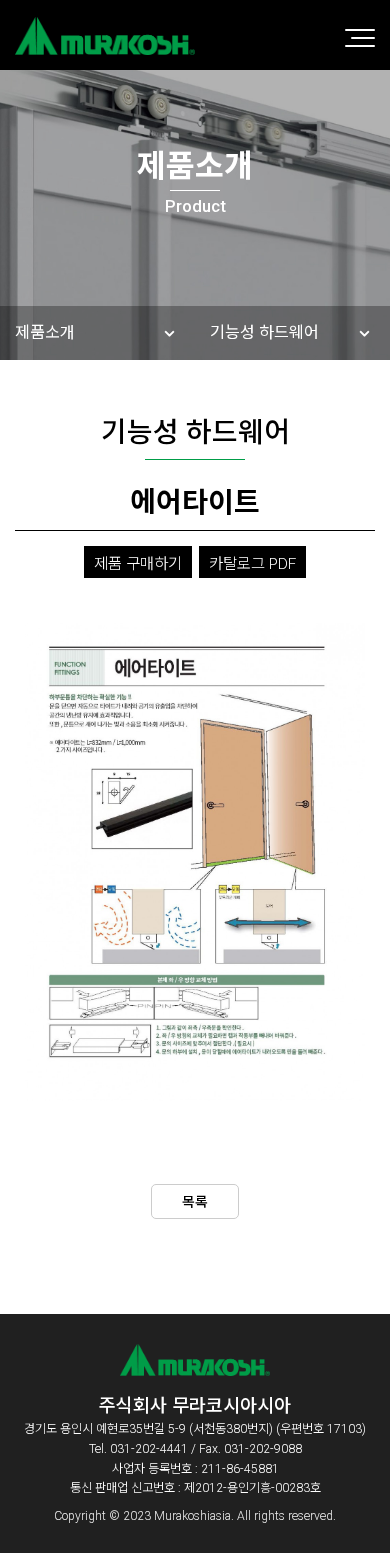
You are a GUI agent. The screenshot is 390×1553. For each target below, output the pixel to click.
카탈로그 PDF (252, 564)
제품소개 (45, 332)
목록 (195, 1202)
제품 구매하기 (138, 564)
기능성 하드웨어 (264, 332)
